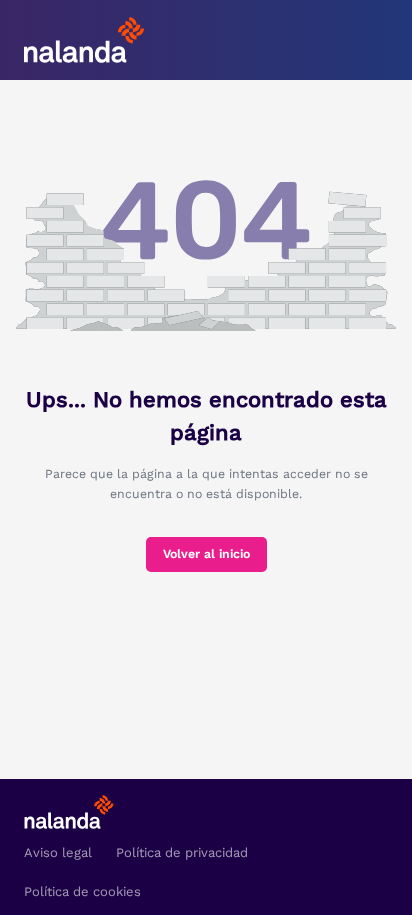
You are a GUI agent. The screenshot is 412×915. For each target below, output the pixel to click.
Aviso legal (58, 852)
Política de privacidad (182, 852)
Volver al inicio (206, 554)
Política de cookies (82, 891)
